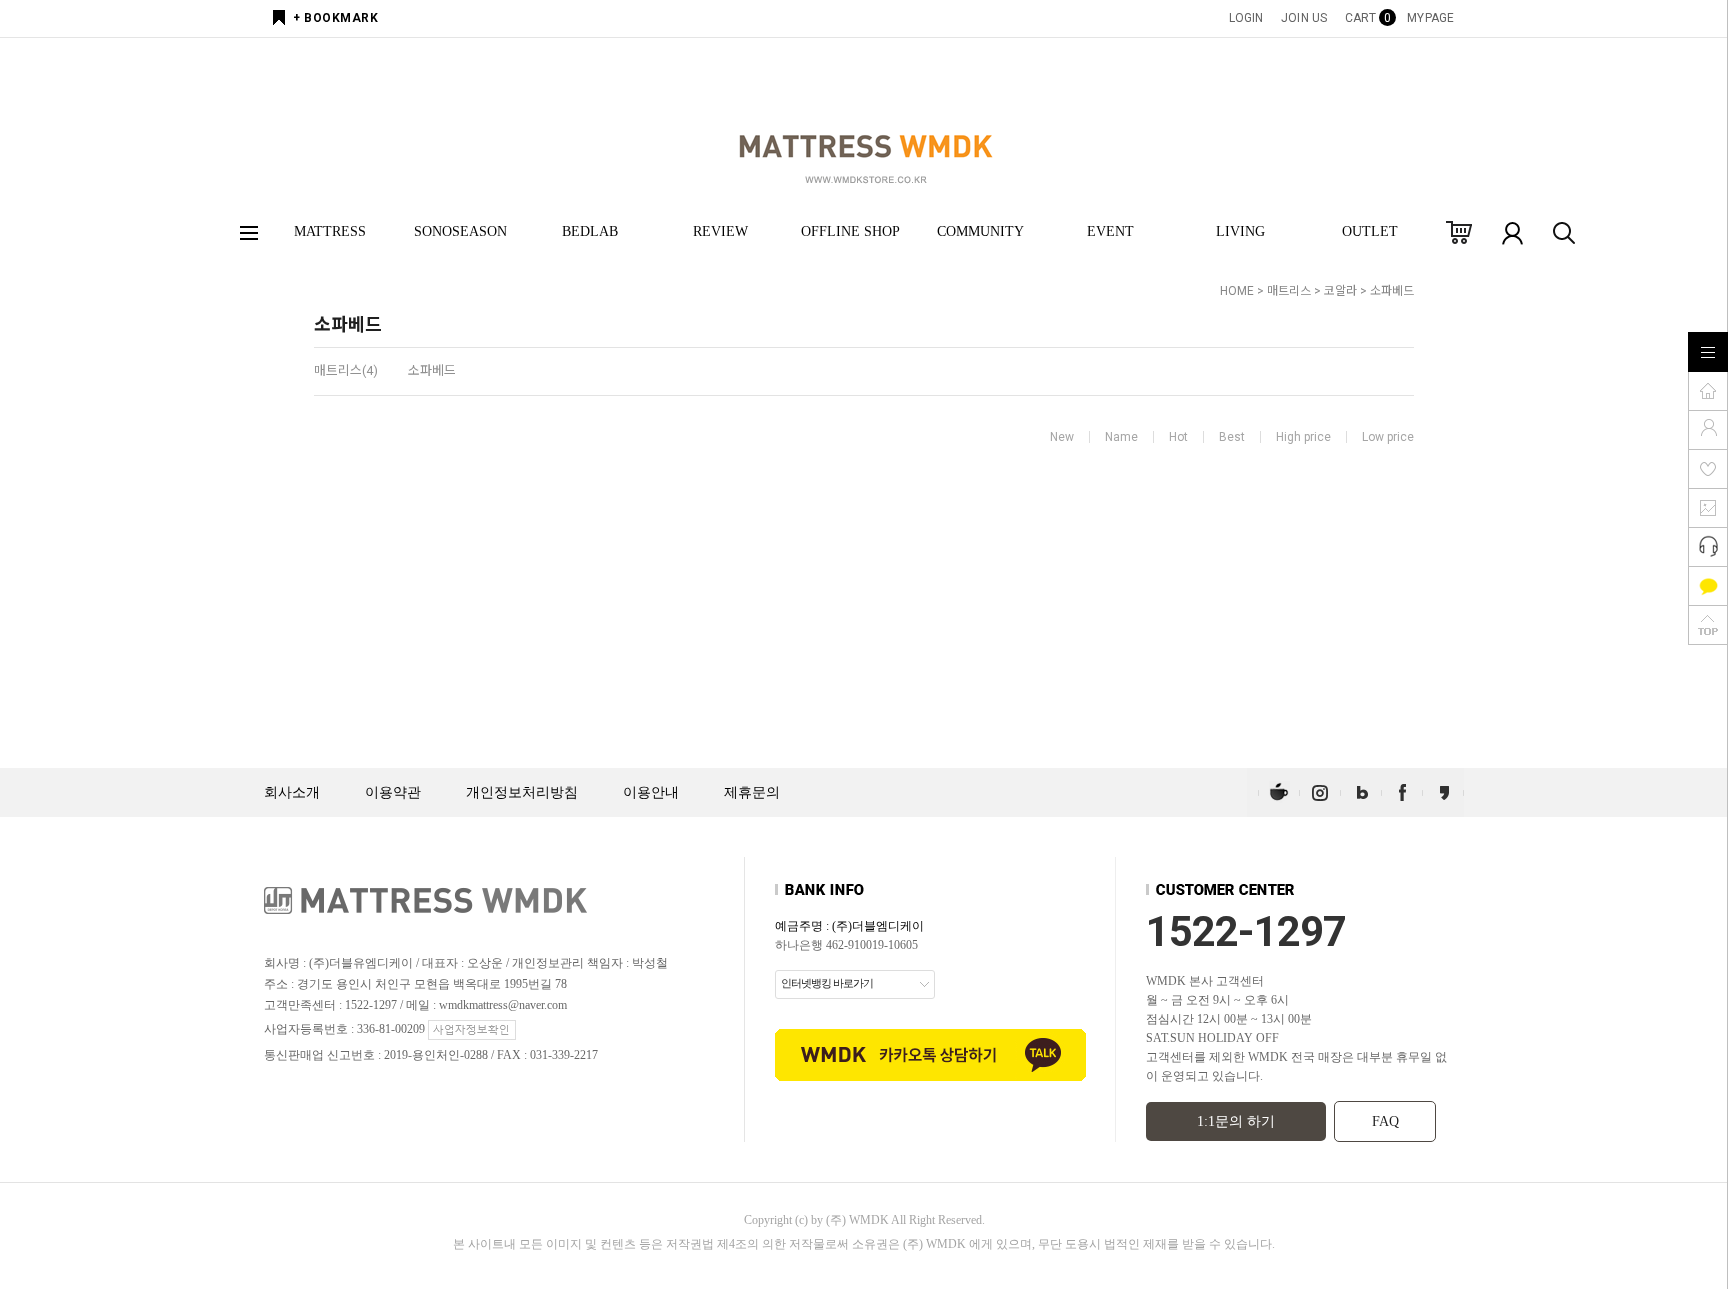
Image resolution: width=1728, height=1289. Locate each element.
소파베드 (1392, 291)
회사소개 (292, 792)
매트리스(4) (346, 370)
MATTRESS (330, 231)
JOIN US (1304, 18)
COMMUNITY (980, 231)
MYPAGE (1430, 18)
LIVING (1240, 231)
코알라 (1340, 291)
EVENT (1110, 231)
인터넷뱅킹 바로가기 (827, 983)
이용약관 (393, 792)
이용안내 (651, 792)
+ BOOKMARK (335, 18)
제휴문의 (752, 792)
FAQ (1385, 1121)
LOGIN (1246, 18)
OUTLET (1370, 231)
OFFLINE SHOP (850, 231)
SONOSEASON (460, 231)
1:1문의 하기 (1236, 1121)
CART (1367, 18)
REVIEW (720, 231)
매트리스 (1289, 291)
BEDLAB (590, 231)
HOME (1237, 291)
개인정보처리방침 (522, 792)
